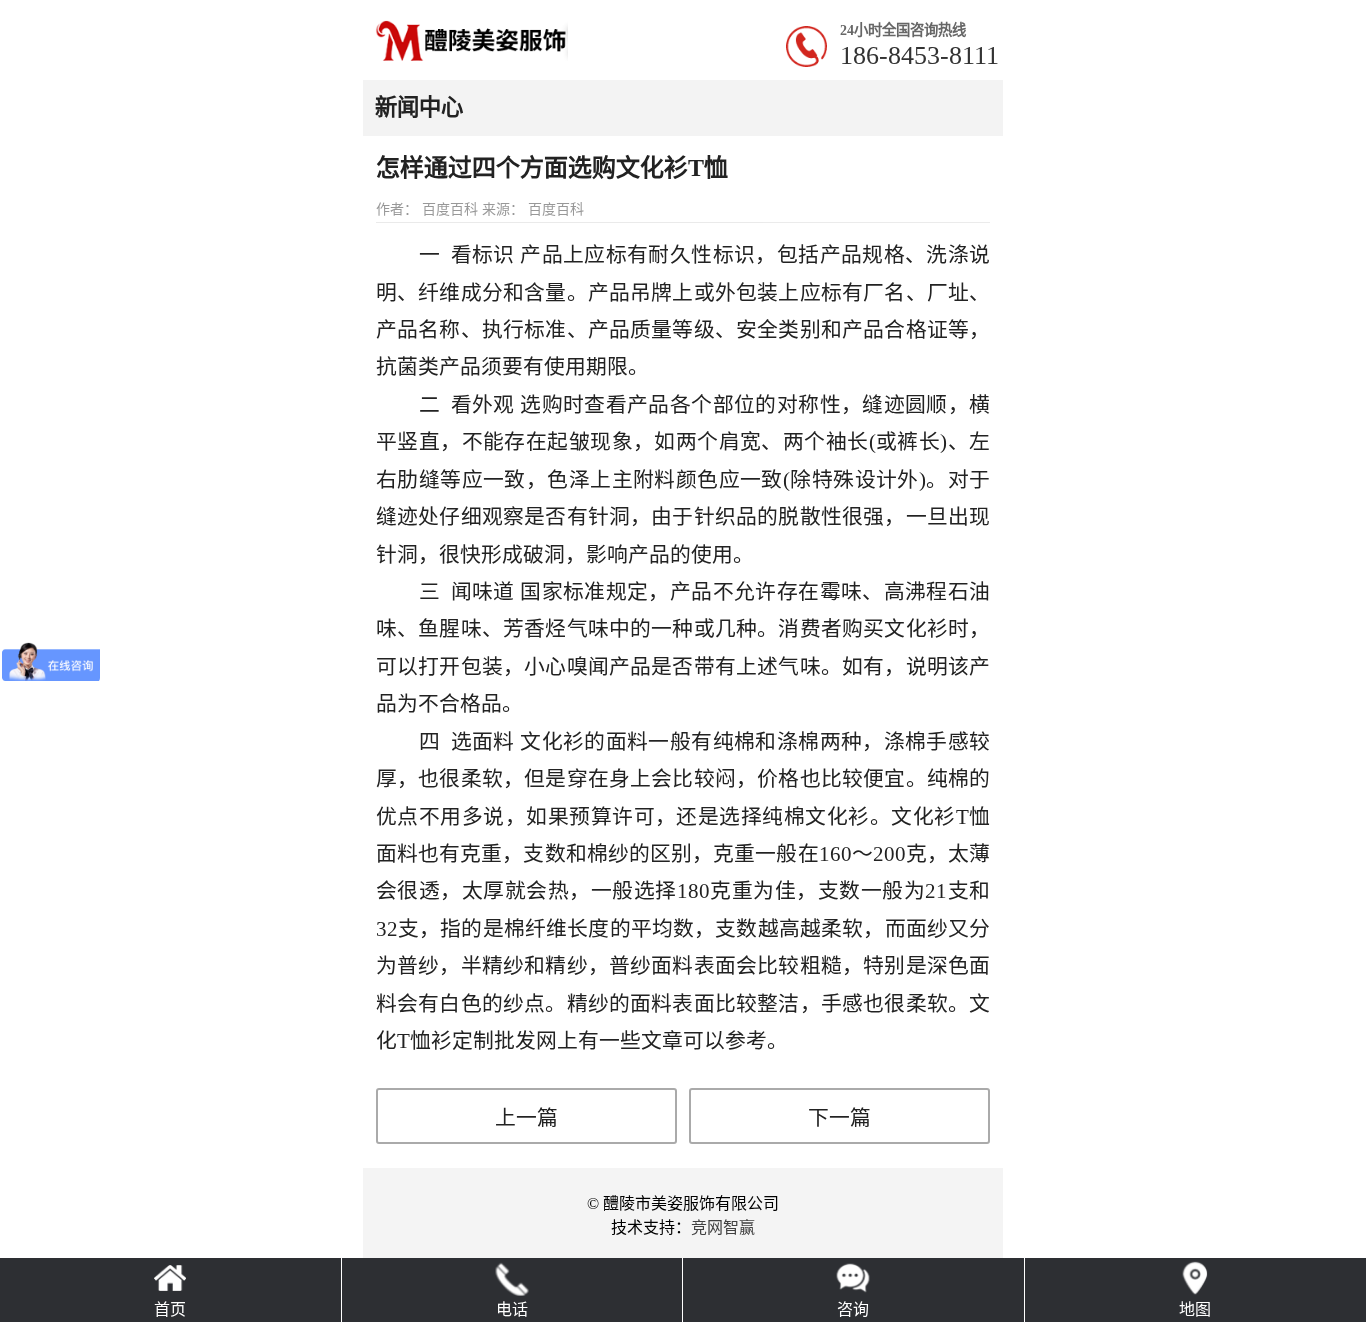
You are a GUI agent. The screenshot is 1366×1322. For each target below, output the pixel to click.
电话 (512, 1309)
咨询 (853, 1309)
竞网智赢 (723, 1227)
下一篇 (839, 1117)
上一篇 (526, 1117)
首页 (170, 1309)
